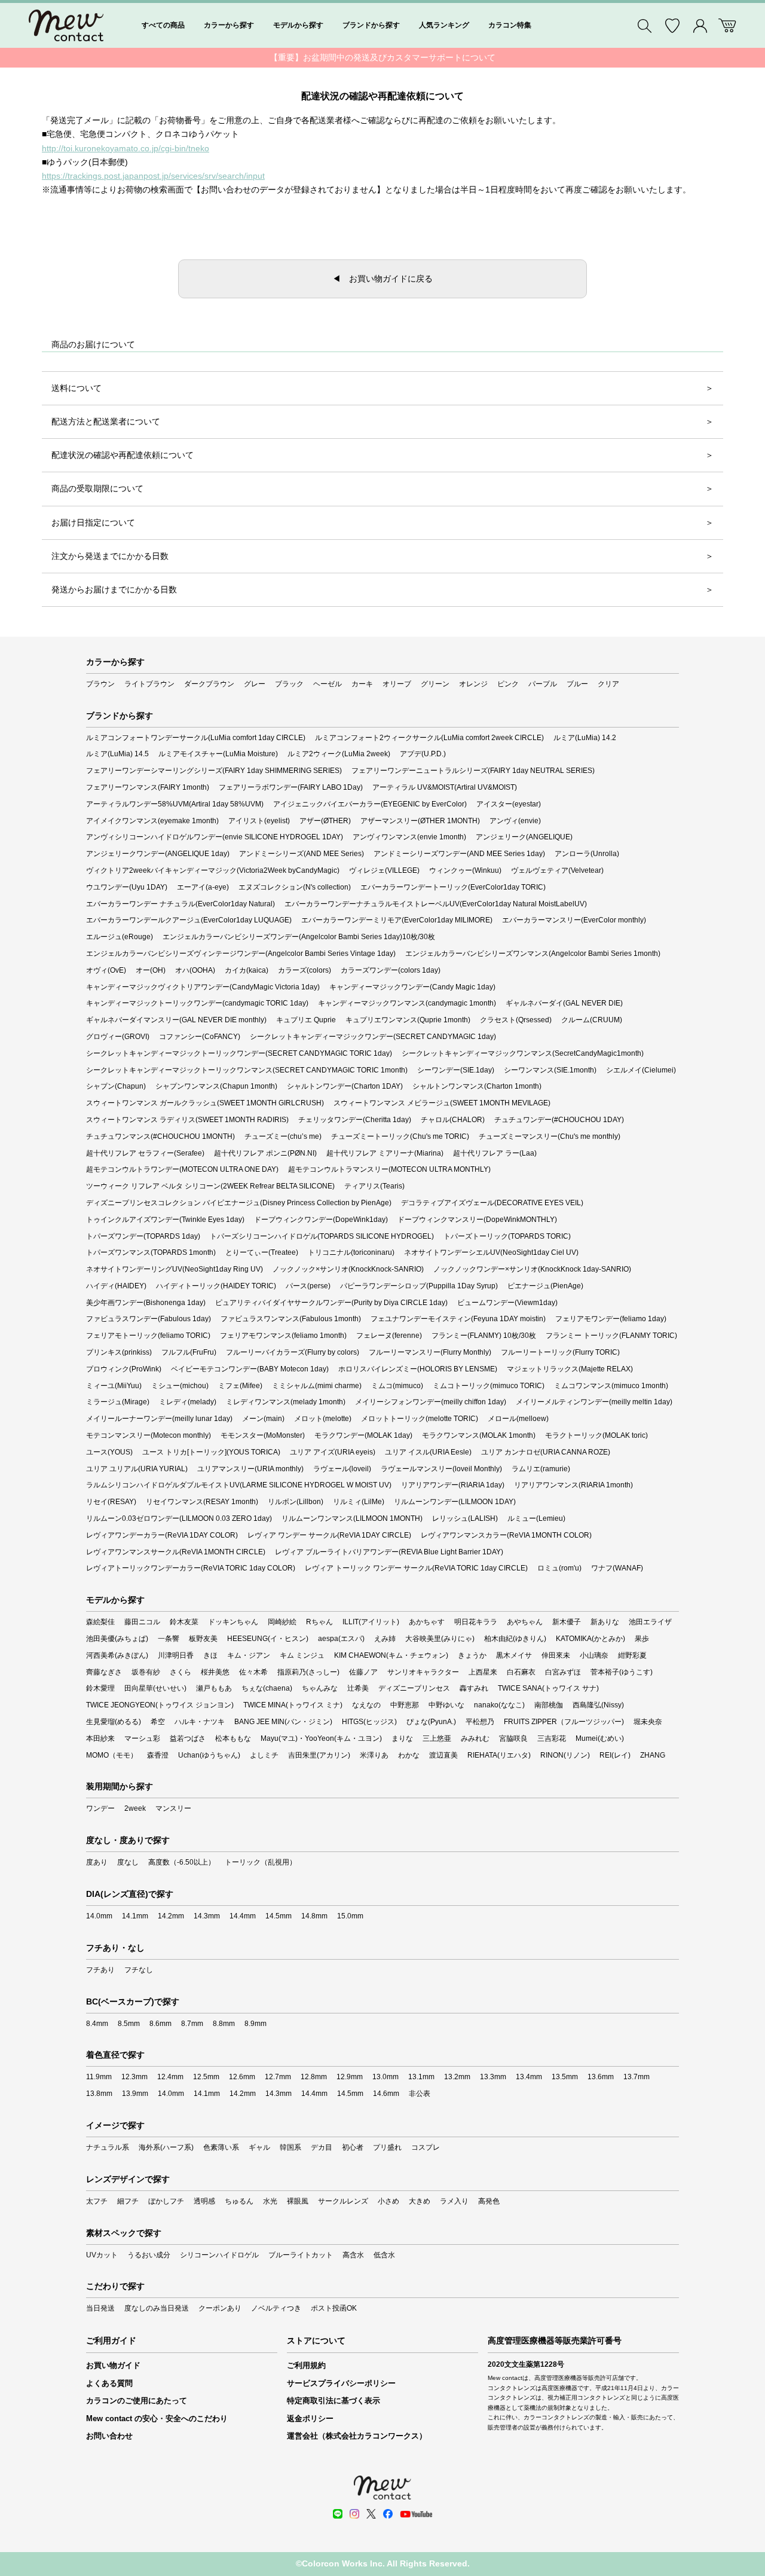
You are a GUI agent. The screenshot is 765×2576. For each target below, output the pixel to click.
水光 (270, 2201)
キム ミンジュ (302, 1655)
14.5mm (279, 1916)
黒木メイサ (514, 1655)
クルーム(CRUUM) (592, 1020)
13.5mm (565, 2077)
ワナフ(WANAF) (617, 1568)
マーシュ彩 (142, 1738)
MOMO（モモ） (112, 1755)
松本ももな (233, 1738)
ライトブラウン (149, 684)
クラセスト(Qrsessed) (516, 1020)
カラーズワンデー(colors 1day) (391, 970)
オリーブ (397, 684)
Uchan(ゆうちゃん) (209, 1755)
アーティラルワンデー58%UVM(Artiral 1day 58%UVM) (175, 804)
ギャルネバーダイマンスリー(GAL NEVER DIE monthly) (176, 1020)
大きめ (420, 2201)
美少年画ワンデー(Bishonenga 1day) (146, 1303)
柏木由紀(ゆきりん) (515, 1639)
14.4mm (243, 1916)
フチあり (100, 1970)
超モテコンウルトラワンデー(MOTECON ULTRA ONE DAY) (182, 1169)
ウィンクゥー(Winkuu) (465, 870)
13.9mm (135, 2094)
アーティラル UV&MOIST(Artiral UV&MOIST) (445, 787)
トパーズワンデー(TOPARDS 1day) (143, 1236)
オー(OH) (151, 970)
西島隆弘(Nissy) (598, 1705)
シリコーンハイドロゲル (219, 2255)
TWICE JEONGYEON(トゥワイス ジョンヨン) (160, 1705)
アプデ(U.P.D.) (423, 754)
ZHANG (653, 1755)
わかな (409, 1755)
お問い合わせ (109, 2436)
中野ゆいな (446, 1705)
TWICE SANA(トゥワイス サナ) (548, 1688)
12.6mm (242, 2077)
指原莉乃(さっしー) (308, 1672)
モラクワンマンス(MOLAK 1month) (479, 1435)
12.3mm (134, 2077)
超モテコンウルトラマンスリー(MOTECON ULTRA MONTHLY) (389, 1169)
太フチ (97, 2201)
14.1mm (135, 1916)
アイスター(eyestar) (509, 804)
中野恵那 (405, 1705)
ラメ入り (454, 2201)
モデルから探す (298, 25)
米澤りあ (374, 1755)
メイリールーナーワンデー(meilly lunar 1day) (159, 1419)
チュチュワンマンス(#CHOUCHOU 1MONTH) (160, 1136)
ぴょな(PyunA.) (431, 1722)
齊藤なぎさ (104, 1672)
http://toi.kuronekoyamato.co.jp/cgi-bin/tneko (126, 148)
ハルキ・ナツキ (200, 1722)
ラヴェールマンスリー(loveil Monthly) (441, 1469)
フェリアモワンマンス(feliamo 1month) (283, 1336)
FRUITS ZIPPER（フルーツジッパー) (564, 1722)
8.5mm (129, 2024)
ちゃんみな (320, 1688)
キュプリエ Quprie (306, 1020)
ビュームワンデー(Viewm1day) (507, 1303)
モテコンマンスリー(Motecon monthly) (149, 1435)
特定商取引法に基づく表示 (333, 2401)
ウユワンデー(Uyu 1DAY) (127, 887)
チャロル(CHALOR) (453, 1120)
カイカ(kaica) (247, 970)
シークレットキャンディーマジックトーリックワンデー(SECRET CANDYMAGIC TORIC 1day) (239, 1053)
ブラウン (100, 684)
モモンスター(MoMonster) (263, 1435)
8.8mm (224, 2024)
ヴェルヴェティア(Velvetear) (557, 870)
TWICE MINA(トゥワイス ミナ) (293, 1705)
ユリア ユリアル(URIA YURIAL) (137, 1469)
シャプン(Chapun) (116, 1086)
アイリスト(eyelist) (259, 821)
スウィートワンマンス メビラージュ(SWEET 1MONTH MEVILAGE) (442, 1103)
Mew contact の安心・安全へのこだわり (157, 2418)
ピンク (508, 684)
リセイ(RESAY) (111, 1502)
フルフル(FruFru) (189, 1352)
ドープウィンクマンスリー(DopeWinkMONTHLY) (477, 1220)
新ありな (605, 1622)
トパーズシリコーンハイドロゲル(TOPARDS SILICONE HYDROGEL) (322, 1236)
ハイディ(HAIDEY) (116, 1286)
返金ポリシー (310, 2418)
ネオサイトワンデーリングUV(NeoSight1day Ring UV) (175, 1269)
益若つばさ (188, 1738)
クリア (608, 684)
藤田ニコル (142, 1622)
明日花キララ (476, 1622)
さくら (180, 1672)
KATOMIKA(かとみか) (590, 1639)
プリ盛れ (387, 2147)
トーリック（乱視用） (261, 1862)
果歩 (642, 1639)
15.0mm (350, 1916)
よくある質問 (109, 2383)
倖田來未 (556, 1655)
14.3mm (207, 1916)
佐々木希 (253, 1672)
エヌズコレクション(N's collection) (295, 887)
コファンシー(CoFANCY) (200, 1037)
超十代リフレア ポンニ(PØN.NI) (265, 1153)
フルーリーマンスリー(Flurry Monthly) (430, 1352)
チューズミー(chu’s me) (283, 1136)
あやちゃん (525, 1622)
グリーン (435, 684)
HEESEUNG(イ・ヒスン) (268, 1639)
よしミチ (264, 1755)
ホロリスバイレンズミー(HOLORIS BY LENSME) (418, 1369)
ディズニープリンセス (414, 1688)
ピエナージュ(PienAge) (545, 1286)
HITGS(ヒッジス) (369, 1722)
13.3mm (493, 2077)
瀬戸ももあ (214, 1688)
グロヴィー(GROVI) (118, 1037)
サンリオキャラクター (423, 1672)
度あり (97, 1862)
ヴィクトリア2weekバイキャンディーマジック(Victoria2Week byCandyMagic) (213, 870)
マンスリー (173, 1808)
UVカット (102, 2255)
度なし (128, 1862)
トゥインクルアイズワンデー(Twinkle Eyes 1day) (165, 1220)
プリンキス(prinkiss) (119, 1352)
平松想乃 (480, 1722)
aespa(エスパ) (341, 1639)
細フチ (128, 2201)
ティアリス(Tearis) (374, 1186)
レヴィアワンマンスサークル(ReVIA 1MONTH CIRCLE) (176, 1552)
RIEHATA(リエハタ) (499, 1755)
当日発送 (100, 2308)
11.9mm (99, 2077)
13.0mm (385, 2077)
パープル (543, 684)
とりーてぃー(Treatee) (262, 1252)
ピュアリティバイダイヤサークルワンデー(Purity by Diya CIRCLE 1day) (331, 1303)
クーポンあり (220, 2308)
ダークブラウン (209, 684)
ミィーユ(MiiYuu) (114, 1386)
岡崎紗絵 (282, 1622)
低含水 (384, 2255)
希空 (158, 1722)
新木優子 (567, 1622)
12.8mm (314, 2077)
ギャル (259, 2147)
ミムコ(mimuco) (397, 1386)
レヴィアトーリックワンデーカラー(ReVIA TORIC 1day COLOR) (191, 1568)
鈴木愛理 (100, 1688)
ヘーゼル (328, 684)
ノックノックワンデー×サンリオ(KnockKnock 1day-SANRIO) (532, 1269)
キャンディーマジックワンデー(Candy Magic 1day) (412, 987)
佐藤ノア (363, 1672)
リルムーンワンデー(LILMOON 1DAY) (455, 1502)
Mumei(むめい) (600, 1738)
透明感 (204, 2201)
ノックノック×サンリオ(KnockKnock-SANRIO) (348, 1269)
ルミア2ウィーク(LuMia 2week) (339, 754)
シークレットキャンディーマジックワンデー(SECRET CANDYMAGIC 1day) (373, 1037)
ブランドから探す (371, 25)
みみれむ (475, 1738)
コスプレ (426, 2147)
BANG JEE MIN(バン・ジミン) (283, 1722)
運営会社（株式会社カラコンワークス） (357, 2436)
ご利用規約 (306, 2365)
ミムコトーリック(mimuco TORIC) (489, 1386)
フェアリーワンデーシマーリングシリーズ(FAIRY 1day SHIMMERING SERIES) (214, 771)
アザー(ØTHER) (325, 821)
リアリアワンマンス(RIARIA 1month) (573, 1485)
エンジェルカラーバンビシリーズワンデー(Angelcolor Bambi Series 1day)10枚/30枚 (299, 937)
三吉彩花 (552, 1738)
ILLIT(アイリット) (371, 1622)
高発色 (489, 2201)
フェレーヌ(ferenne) (389, 1336)
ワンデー (100, 1808)
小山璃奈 (594, 1655)
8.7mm (192, 2024)
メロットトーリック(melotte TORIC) (420, 1419)
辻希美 (358, 1688)
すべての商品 (163, 25)
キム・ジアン (249, 1655)
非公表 (420, 2094)
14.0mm (99, 1916)
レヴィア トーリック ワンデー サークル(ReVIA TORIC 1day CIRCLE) (416, 1568)
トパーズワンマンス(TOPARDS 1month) (151, 1252)
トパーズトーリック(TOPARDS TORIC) (507, 1236)
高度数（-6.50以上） (182, 1862)
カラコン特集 (510, 25)
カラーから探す (229, 25)
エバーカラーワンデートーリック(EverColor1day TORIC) (453, 887)
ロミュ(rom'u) (559, 1568)
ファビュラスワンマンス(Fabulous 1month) (291, 1319)
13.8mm (99, 2094)
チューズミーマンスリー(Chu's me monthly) (550, 1136)
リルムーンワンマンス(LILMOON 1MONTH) (352, 1518)
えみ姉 (385, 1639)
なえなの (366, 1705)
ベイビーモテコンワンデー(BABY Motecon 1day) (250, 1369)
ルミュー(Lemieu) (536, 1518)
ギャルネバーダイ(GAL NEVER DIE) (564, 1003)
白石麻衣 (521, 1672)
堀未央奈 (648, 1722)
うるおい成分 (149, 2255)
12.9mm (350, 2077)
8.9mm (255, 2024)
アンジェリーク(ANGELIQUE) (524, 837)
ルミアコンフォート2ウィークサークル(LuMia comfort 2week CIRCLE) (429, 738)
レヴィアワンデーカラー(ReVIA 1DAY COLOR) (162, 1535)
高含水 (353, 2255)
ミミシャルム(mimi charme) (317, 1386)
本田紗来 (100, 1738)
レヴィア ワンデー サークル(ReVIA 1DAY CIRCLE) (329, 1535)
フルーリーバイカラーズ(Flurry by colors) (293, 1352)
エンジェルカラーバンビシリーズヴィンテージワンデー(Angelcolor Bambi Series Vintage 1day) (241, 954)
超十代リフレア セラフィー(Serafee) (145, 1153)
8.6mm (160, 2024)
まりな (402, 1738)
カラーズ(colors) (305, 970)
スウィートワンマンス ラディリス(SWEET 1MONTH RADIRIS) (187, 1120)
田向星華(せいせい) (155, 1688)
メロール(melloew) (518, 1419)
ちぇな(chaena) (267, 1688)
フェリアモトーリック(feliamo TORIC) (148, 1336)
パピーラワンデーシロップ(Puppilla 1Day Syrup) (419, 1286)
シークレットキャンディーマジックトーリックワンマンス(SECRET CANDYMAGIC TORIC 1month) (247, 1070)
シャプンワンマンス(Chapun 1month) (216, 1086)
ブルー (577, 684)
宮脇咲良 (513, 1738)
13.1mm (421, 2077)
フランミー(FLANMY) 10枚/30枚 (484, 1336)
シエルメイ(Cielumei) (641, 1070)
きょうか (472, 1655)
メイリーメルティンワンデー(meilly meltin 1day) (594, 1402)
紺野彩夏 (632, 1655)
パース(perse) (308, 1286)
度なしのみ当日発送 (157, 2308)
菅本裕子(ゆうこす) (622, 1672)
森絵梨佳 (100, 1622)
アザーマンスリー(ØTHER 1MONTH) (420, 821)
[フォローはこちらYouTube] (416, 2514)
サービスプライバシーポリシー (341, 2383)
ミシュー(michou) (180, 1386)
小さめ (388, 2201)
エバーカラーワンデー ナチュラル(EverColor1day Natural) (180, 904)
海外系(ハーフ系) (166, 2147)
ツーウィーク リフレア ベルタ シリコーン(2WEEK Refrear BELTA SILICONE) (210, 1186)
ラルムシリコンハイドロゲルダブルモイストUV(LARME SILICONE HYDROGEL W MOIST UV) (239, 1485)
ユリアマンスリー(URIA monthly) (250, 1469)
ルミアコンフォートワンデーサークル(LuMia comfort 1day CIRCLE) (196, 738)
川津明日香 (176, 1655)
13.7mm (637, 2077)
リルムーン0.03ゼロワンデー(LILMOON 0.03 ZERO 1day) (179, 1518)
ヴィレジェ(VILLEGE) (384, 870)
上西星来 (483, 1672)
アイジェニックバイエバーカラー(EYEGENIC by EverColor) (370, 804)
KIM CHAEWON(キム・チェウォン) (391, 1655)
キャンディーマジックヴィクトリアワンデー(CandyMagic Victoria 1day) (203, 987)
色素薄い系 (221, 2147)
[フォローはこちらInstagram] (354, 2514)
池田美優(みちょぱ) (117, 1639)
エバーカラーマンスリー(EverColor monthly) (574, 920)
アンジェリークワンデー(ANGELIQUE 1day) (158, 854)
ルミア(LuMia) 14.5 (117, 754)
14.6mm (386, 2094)
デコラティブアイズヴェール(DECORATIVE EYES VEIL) (492, 1203)
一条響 (169, 1639)
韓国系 (290, 2147)
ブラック (289, 684)
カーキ (362, 684)
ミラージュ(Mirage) (118, 1402)
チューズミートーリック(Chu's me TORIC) (400, 1136)
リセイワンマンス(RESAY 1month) (202, 1502)
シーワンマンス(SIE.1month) (550, 1070)
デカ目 (322, 2147)
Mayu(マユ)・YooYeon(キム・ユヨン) (321, 1738)
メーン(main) (263, 1419)
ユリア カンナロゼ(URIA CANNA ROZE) (546, 1452)
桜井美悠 (215, 1672)
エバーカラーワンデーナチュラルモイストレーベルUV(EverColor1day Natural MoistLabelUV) (436, 904)
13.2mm (457, 2077)
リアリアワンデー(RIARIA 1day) (453, 1485)
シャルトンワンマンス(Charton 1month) (477, 1086)
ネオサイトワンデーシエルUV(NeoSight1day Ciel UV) (491, 1252)
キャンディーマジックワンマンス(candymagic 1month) (407, 1003)
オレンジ (473, 684)
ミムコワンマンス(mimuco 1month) (611, 1386)
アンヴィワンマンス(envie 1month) (409, 837)
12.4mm (170, 2077)
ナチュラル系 (108, 2147)
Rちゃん (319, 1622)
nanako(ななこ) (499, 1705)
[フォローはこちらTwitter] (371, 2514)
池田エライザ (650, 1622)
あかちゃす (427, 1622)
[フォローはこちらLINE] (338, 2514)
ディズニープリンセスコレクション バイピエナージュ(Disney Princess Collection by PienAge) (239, 1203)
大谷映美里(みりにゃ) (440, 1639)
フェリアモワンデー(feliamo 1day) (611, 1319)
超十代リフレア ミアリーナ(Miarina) (385, 1153)
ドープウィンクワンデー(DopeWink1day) (321, 1220)
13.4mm (529, 2077)
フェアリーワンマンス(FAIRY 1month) (148, 787)
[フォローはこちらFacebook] (388, 2514)
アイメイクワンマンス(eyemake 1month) (152, 821)
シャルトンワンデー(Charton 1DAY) (345, 1086)
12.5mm (206, 2077)
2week (135, 1808)
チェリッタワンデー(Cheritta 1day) (355, 1120)
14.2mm (171, 1916)
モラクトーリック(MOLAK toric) (596, 1435)
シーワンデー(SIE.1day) (456, 1070)
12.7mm (278, 2077)
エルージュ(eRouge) (120, 937)
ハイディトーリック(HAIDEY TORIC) (216, 1286)
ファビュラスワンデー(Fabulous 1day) (149, 1319)
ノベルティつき (276, 2308)
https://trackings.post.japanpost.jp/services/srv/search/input (153, 176)
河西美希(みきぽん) (117, 1655)
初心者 (353, 2147)
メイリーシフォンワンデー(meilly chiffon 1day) (431, 1402)
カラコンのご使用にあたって (137, 2401)
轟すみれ (474, 1688)
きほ (210, 1655)
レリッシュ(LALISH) (465, 1518)
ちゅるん (239, 2201)
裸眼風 (298, 2201)
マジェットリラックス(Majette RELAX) (570, 1369)
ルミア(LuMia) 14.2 (585, 738)
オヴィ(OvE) (106, 970)
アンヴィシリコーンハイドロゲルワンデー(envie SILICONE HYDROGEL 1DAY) (215, 837)
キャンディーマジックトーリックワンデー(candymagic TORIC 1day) (197, 1003)
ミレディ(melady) (188, 1402)
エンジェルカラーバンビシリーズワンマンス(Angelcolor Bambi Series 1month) (533, 954)
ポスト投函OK (334, 2308)
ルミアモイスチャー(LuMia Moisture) (218, 754)
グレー (255, 684)
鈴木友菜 (184, 1622)
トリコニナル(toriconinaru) (351, 1252)
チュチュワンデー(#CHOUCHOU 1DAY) (559, 1120)
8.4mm (97, 2024)
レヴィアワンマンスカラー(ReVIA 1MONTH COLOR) (506, 1535)
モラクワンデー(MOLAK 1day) (363, 1435)
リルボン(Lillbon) (296, 1502)
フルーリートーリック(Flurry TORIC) (560, 1352)
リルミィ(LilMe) (359, 1502)
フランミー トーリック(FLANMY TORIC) (611, 1336)
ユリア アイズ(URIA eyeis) (333, 1452)
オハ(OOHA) (195, 970)
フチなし (139, 1970)
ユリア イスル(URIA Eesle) (428, 1452)
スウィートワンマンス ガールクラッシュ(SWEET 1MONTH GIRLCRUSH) (205, 1103)
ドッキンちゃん (233, 1622)
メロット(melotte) (323, 1419)
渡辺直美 (443, 1755)
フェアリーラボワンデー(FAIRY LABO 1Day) (291, 787)
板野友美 (203, 1639)
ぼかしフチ (166, 2201)
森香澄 (158, 1755)
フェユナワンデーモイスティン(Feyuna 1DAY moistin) (458, 1319)
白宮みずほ (563, 1672)
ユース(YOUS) (109, 1452)
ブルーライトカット (301, 2255)
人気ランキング (444, 25)
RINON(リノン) (565, 1755)
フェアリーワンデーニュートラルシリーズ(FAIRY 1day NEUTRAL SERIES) (473, 771)
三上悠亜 (437, 1738)
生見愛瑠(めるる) (114, 1722)
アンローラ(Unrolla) (587, 854)
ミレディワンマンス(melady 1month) (286, 1402)
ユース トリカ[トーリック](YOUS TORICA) (211, 1452)
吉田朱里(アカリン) (319, 1755)
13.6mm (601, 2077)
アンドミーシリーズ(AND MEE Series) (302, 854)
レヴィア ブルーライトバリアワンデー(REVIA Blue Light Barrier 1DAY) (389, 1552)
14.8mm (314, 1916)
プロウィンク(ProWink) (124, 1369)
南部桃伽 (549, 1705)
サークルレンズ (343, 2201)
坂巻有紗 (146, 1672)
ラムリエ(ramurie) (541, 1469)
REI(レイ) (615, 1755)
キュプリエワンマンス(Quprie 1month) (408, 1020)
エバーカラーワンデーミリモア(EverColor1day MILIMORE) (397, 920)
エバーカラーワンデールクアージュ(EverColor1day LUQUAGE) (189, 920)
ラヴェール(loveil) (342, 1469)
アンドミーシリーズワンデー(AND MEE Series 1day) (459, 854)
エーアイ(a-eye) (203, 887)
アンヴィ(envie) (515, 821)
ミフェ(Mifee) (240, 1386)
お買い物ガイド (113, 2365)
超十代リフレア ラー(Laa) (495, 1153)
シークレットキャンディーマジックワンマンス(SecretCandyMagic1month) (523, 1053)
